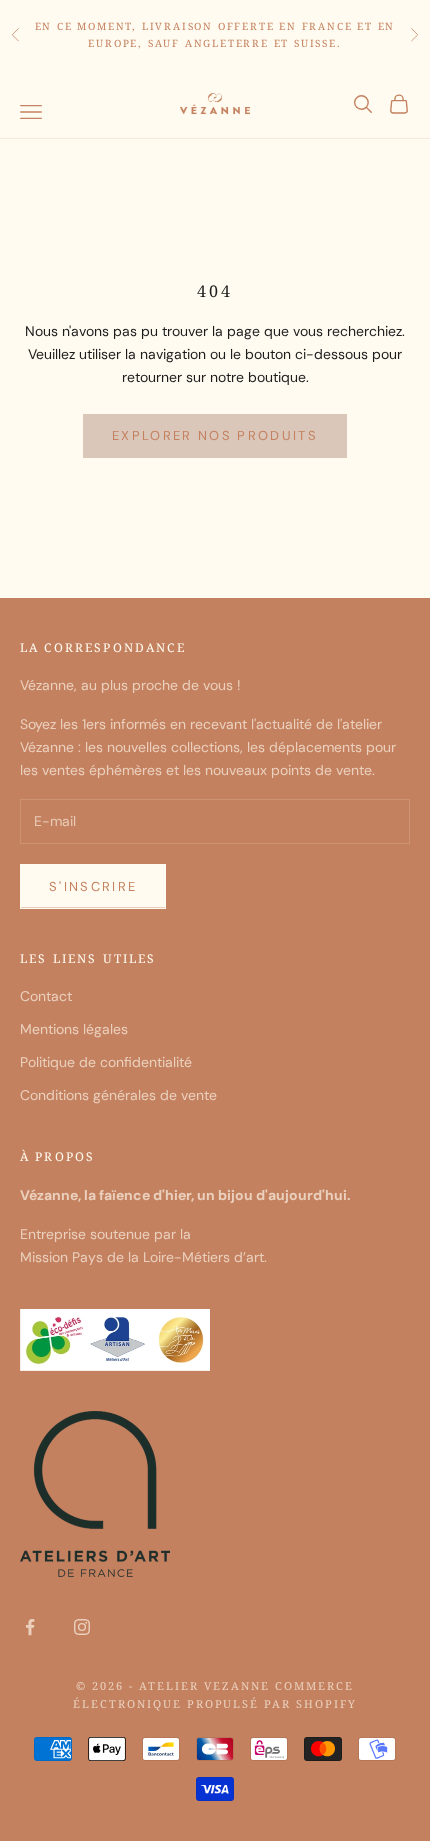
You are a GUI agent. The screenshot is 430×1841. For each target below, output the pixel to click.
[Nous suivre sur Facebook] (30, 1627)
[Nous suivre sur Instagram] (82, 1627)
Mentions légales (74, 1029)
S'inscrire (93, 886)
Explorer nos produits (215, 435)
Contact (46, 996)
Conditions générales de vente (118, 1095)
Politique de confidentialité (106, 1062)
